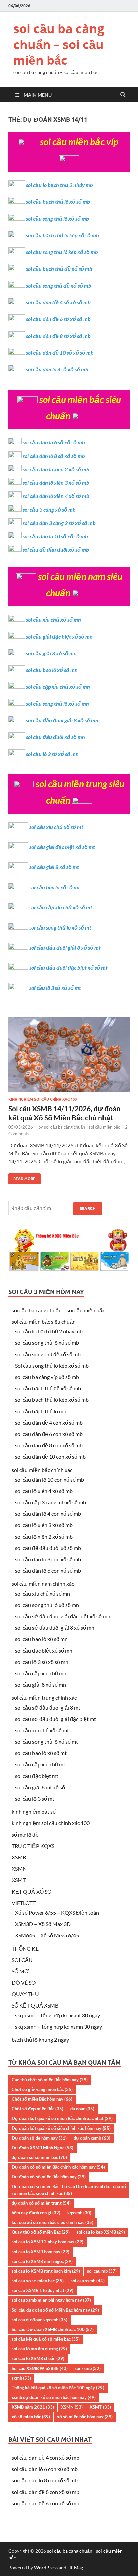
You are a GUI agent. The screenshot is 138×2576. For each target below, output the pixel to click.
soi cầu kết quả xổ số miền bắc (46, 2339)
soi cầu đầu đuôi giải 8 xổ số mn (62, 720)
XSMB (19, 1857)
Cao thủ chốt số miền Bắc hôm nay (50, 2080)
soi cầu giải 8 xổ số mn (51, 653)
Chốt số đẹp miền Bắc (38, 2109)
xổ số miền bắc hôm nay (85, 2417)
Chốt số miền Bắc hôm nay (42, 2099)
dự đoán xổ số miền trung (41, 2203)
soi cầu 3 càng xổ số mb (49, 509)
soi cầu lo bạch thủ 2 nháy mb (60, 185)
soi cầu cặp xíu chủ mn (41, 1673)
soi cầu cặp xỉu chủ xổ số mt (61, 907)
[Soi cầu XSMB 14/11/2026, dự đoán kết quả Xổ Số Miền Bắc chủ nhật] (69, 1057)
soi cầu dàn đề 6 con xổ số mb (49, 1434)
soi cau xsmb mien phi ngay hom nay (51, 2300)
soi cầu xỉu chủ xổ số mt (56, 827)
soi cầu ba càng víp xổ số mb (47, 1377)
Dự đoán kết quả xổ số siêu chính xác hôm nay (61, 2128)
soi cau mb (102, 2271)
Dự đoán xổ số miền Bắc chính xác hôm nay (58, 2167)
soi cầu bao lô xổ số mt (55, 887)
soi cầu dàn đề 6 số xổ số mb (58, 319)
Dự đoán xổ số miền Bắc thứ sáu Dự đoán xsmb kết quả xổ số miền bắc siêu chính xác (69, 2190)
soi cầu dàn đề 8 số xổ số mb (58, 336)
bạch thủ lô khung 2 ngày (40, 2040)
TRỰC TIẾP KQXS (33, 1846)
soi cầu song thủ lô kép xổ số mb (62, 252)
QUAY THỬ (26, 1994)
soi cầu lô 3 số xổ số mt (55, 988)
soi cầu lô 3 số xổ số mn (52, 754)
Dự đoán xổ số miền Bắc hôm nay (49, 2177)
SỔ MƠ (20, 1971)
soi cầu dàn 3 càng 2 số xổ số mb (59, 523)
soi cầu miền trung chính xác (44, 1698)
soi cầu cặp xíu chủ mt (40, 1764)
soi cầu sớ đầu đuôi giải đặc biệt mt (56, 1719)
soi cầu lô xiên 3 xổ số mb (44, 1525)
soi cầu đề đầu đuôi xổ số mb (56, 550)
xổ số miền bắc (31, 2417)
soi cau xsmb (88, 2281)
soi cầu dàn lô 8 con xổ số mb (48, 1559)
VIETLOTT (24, 1903)
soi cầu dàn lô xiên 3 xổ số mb (56, 483)
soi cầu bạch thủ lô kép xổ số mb (63, 235)
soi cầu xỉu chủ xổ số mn (54, 620)
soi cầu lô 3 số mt (35, 1799)
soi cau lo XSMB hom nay (41, 2252)
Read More (22, 1177)
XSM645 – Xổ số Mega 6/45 (47, 1935)
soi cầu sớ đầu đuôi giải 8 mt (48, 1707)
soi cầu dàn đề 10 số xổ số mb (60, 352)
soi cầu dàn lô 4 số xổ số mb (57, 369)
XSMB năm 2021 (33, 2407)
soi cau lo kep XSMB (101, 2232)
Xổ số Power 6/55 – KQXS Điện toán (57, 1912)
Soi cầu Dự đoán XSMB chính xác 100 (53, 2329)
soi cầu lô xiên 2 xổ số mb (44, 1536)
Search (88, 1209)
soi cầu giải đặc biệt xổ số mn (59, 636)
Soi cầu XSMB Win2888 (40, 2368)
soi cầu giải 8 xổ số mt (54, 867)
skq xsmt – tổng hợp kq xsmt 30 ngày (58, 2015)
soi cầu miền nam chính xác (43, 1584)
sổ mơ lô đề (25, 1834)
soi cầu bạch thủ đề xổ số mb (59, 269)
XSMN (19, 1869)
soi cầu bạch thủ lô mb (41, 1411)
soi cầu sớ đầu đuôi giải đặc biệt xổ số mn (63, 1616)
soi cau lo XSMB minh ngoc (42, 2261)
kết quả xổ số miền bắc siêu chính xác (53, 2222)
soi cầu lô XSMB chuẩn (38, 2358)
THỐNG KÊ (25, 1948)
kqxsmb (79, 2213)
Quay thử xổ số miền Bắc (41, 2232)
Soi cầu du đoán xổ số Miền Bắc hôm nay (55, 2310)
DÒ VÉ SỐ (24, 1983)
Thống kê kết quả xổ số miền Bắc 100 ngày (58, 2388)
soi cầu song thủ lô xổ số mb (58, 218)
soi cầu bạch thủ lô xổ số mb (58, 202)
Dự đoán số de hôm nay (39, 2138)
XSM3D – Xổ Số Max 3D (43, 1924)
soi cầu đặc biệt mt (37, 1776)
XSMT (19, 1880)
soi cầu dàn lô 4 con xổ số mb (48, 1514)
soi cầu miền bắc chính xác (42, 1470)
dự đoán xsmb (92, 2138)
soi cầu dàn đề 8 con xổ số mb (49, 1445)
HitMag (75, 2567)
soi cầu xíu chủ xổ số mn (43, 1593)
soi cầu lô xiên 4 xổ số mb (44, 1491)
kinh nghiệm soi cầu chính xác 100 (43, 1099)
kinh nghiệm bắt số (34, 1812)
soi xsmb (88, 2368)
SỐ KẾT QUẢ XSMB (35, 2005)
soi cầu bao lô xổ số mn (52, 670)
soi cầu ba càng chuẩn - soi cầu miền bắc (82, 1127)
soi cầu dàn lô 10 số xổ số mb (55, 536)
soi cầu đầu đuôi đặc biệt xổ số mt (68, 968)
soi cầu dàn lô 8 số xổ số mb (54, 456)
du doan (82, 2109)
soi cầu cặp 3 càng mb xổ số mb (51, 1502)
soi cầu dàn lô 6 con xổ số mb (48, 1571)
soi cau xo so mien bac (38, 2281)
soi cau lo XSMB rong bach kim (46, 2271)
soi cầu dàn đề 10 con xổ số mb (50, 1457)
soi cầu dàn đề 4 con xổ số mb (49, 1422)
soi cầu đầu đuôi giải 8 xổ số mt (65, 947)
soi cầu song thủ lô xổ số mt (60, 927)
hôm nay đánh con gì (36, 2213)
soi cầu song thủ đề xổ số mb (59, 285)
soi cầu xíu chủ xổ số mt (42, 1730)
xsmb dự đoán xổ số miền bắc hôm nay (54, 2397)
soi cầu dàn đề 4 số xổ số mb (58, 302)
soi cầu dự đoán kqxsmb (40, 2320)
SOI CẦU (22, 1960)
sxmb (21, 2378)
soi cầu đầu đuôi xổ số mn (56, 737)
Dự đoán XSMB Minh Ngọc (43, 2148)
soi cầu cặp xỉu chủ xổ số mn (58, 687)
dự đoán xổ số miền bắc (39, 2157)
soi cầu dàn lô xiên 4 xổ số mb (56, 496)
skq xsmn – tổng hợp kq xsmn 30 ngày (59, 2026)
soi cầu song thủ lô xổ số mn (58, 703)
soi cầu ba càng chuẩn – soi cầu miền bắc (59, 44)
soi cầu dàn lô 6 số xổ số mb (54, 442)
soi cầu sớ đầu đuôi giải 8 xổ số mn (55, 1628)
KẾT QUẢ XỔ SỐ (31, 1891)
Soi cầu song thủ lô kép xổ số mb (52, 1365)
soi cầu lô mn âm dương (39, 2349)
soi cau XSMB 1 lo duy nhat (43, 2290)
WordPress (46, 2567)
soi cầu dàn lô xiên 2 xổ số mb (56, 469)
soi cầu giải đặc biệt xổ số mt (62, 847)
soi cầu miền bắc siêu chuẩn (44, 1322)
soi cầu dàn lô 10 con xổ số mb (50, 1479)
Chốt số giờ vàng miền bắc (42, 2089)
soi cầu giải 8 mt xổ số (40, 1787)
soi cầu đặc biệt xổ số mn (44, 1650)
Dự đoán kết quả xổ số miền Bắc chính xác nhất (62, 2118)
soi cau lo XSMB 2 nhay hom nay (48, 2242)
